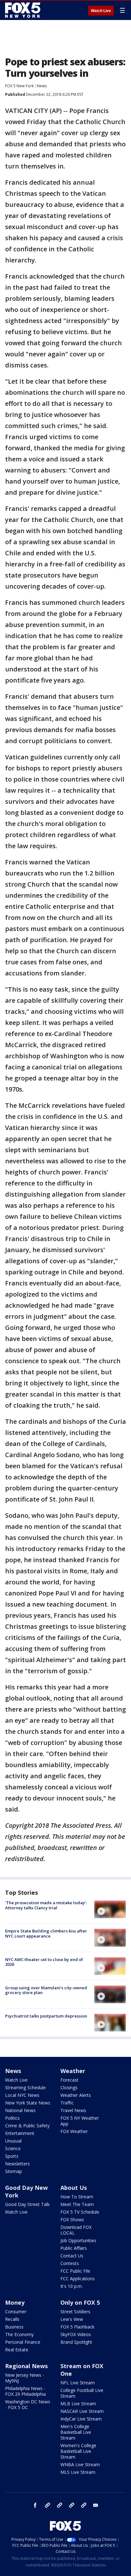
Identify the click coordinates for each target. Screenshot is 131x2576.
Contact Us (72, 2256)
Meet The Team (77, 2204)
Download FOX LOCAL (76, 2230)
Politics (12, 2118)
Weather (73, 2071)
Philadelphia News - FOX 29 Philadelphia (25, 2391)
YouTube (72, 2505)
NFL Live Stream (78, 2383)
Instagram (47, 2505)
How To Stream (77, 2197)
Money (15, 2302)
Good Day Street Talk (27, 2204)
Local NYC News (22, 2095)
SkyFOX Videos (76, 2334)
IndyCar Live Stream (81, 2419)
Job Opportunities (78, 2240)
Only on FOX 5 (80, 2302)
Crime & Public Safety (27, 2126)
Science (13, 2148)
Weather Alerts (76, 2095)
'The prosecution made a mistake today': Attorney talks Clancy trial (46, 1905)
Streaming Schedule (25, 2087)
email (96, 2505)
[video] (110, 1909)
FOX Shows (72, 2219)
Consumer (16, 2312)
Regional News (26, 2366)
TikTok (59, 2505)
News (42, 86)
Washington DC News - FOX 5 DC (28, 2404)
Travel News (73, 2110)
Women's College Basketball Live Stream (78, 2451)
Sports (12, 2156)
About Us (74, 2188)
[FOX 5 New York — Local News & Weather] (24, 10)
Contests (70, 2263)
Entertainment (20, 2133)
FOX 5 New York (19, 86)
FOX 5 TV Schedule (80, 2212)
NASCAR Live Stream (82, 2411)
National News (20, 2110)
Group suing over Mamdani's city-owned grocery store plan (46, 1990)
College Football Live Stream (82, 2393)
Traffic (67, 2103)
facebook (35, 2505)
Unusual (13, 2141)
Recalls (12, 2319)
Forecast (69, 2080)
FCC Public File (75, 2271)
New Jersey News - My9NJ (25, 2378)
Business (14, 2327)
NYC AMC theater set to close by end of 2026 (44, 1962)
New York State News (28, 2103)
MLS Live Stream (78, 2472)
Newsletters (17, 2164)
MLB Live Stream (78, 2404)
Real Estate (17, 2350)
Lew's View (72, 2319)
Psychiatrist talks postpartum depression (46, 2016)
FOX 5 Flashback (77, 2327)
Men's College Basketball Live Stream (76, 2432)
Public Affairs (74, 2248)
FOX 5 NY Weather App (80, 2121)
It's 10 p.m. (72, 2286)
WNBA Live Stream (80, 2464)
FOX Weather (74, 2131)
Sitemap (14, 2171)
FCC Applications (78, 2279)
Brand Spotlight (76, 2342)
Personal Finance (23, 2342)
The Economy (19, 2334)
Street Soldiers (75, 2312)
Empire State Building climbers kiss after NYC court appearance (46, 1933)
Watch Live (101, 11)
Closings (69, 2087)
